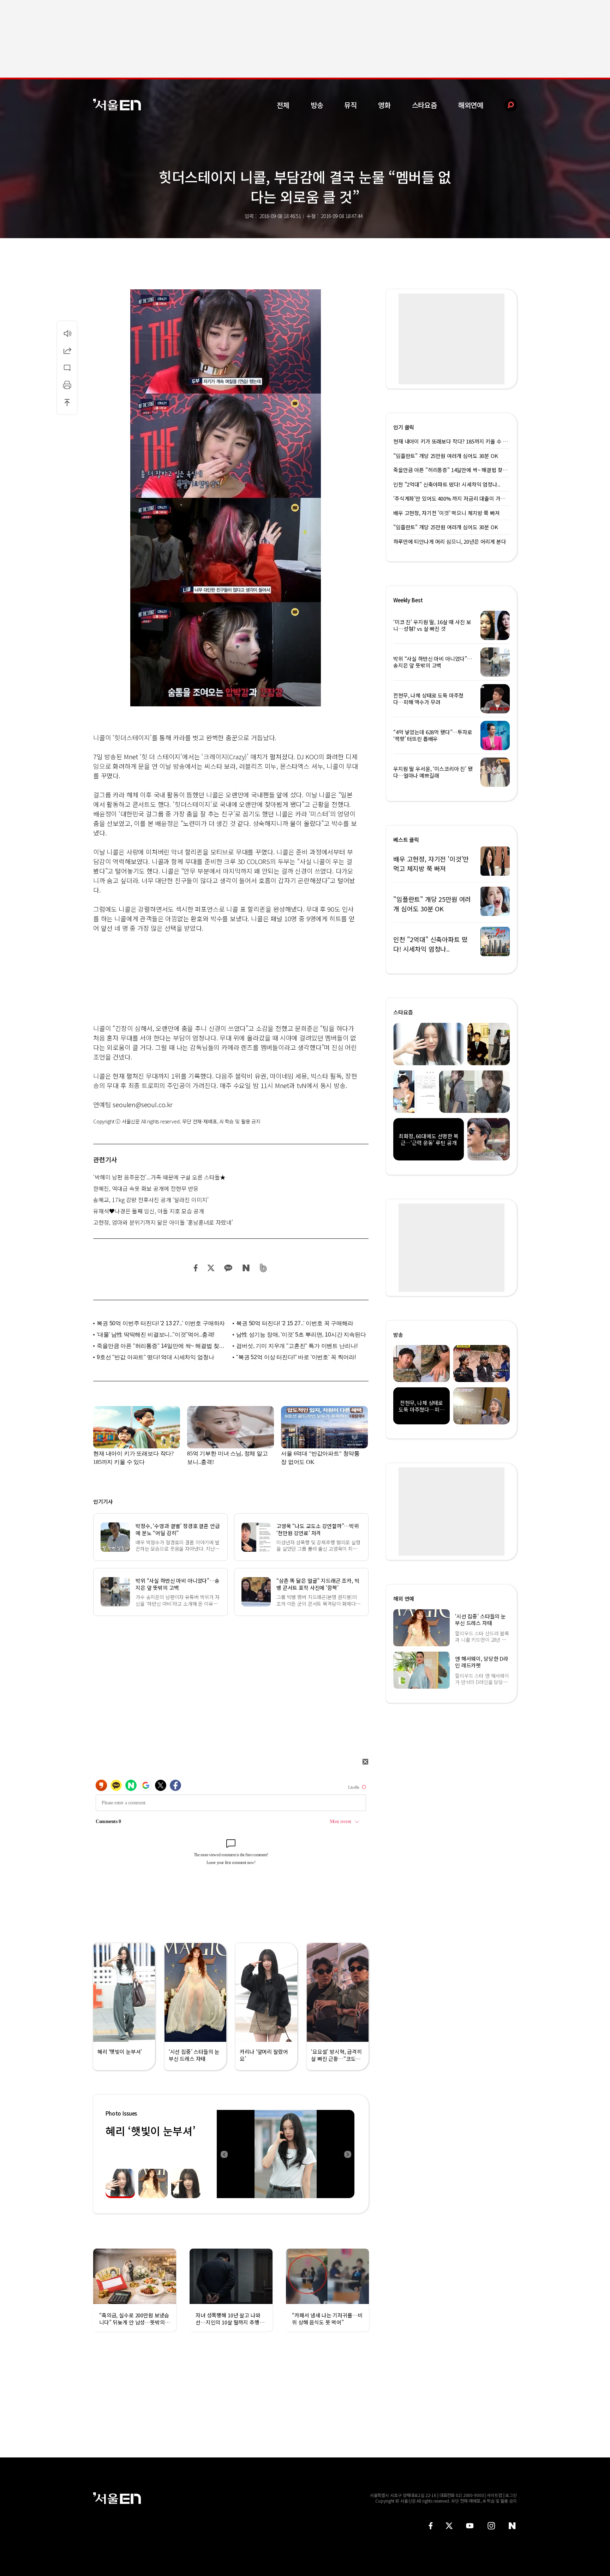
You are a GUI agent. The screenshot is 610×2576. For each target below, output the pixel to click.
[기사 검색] (505, 105)
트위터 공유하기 (211, 1268)
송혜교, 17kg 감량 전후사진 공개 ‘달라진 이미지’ (151, 1200)
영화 (384, 105)
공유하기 (67, 350)
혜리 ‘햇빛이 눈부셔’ (150, 2131)
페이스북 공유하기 (196, 1268)
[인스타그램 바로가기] (491, 2526)
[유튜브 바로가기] (470, 2526)
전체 (283, 105)
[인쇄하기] (67, 385)
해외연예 (471, 105)
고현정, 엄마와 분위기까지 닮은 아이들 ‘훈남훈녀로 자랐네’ (163, 1222)
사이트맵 (495, 2495)
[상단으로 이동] (67, 402)
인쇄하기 (67, 385)
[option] (286, 2154)
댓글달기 (67, 368)
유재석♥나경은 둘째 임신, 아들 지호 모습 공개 (149, 1211)
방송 (317, 105)
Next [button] (347, 2154)
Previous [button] (224, 2154)
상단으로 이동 (67, 402)
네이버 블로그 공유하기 (246, 1268)
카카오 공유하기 (228, 1268)
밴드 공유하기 (264, 1268)
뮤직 (351, 105)
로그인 (511, 2495)
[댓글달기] (67, 368)
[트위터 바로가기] (449, 2526)
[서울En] (117, 105)
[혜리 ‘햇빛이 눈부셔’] (286, 2154)
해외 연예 (404, 1598)
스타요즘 (424, 105)
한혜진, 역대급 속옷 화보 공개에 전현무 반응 (146, 1188)
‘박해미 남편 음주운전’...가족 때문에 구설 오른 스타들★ (159, 1177)
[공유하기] (67, 350)
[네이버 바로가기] (512, 2526)
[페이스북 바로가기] (431, 2526)
